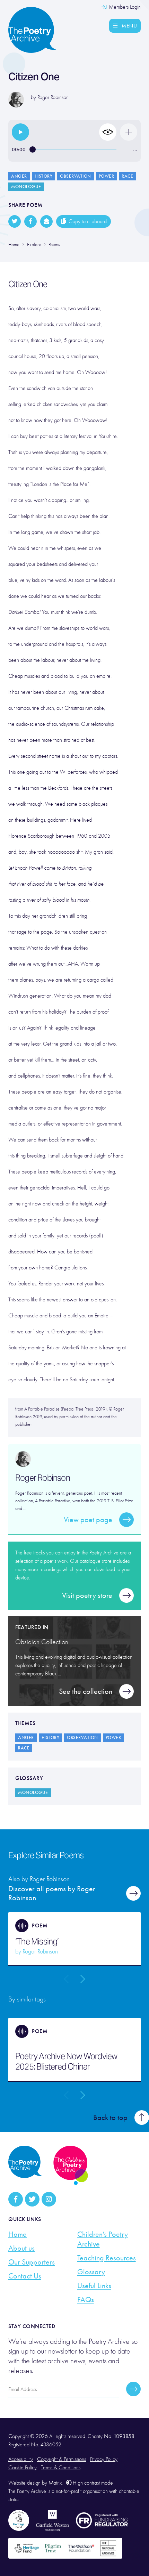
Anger (19, 176)
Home (17, 2234)
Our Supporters (32, 2262)
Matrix (55, 2483)
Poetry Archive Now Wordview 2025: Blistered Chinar (66, 2062)
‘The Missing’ (37, 1942)
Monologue (26, 187)
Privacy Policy (104, 2459)
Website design (24, 2483)
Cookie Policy (23, 2468)
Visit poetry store (87, 1595)
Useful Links (94, 2286)
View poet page (88, 1520)
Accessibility (21, 2459)
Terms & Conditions (61, 2468)
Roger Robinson (53, 97)
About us (21, 2248)
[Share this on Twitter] (15, 221)
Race (127, 176)
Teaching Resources (107, 2258)
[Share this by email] (46, 221)
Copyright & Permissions (62, 2459)
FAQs (86, 2300)
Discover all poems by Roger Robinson (52, 1893)
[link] (20, 132)
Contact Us (25, 2276)
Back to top (110, 2118)
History (44, 176)
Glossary (91, 2272)
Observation (76, 176)
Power (107, 176)
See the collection (86, 1691)
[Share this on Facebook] (30, 221)
